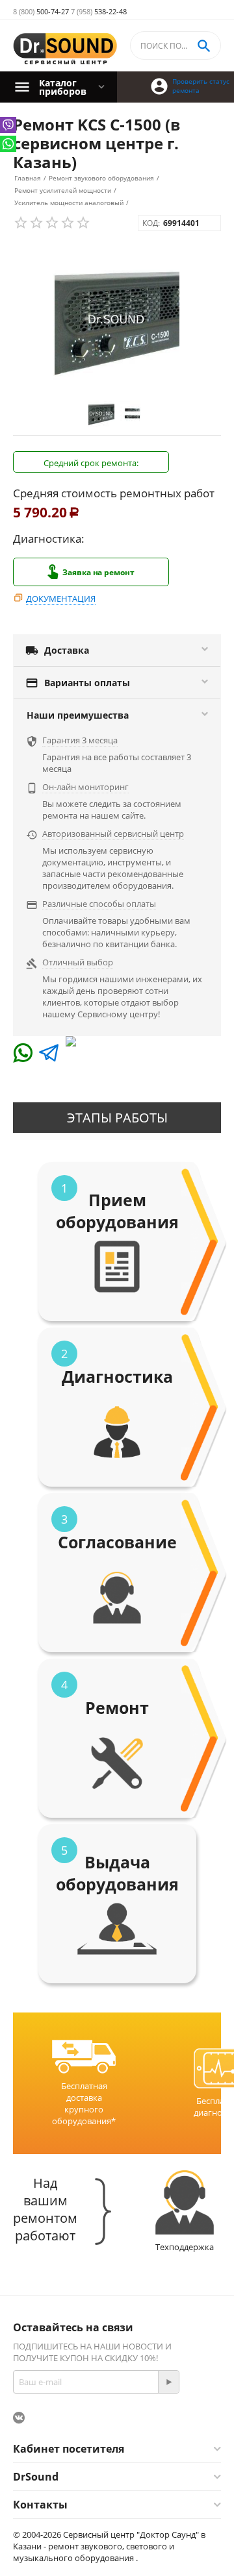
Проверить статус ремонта (201, 86)
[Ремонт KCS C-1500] (117, 319)
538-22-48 (99, 11)
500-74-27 (41, 11)
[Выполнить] (168, 2382)
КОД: (151, 223)
